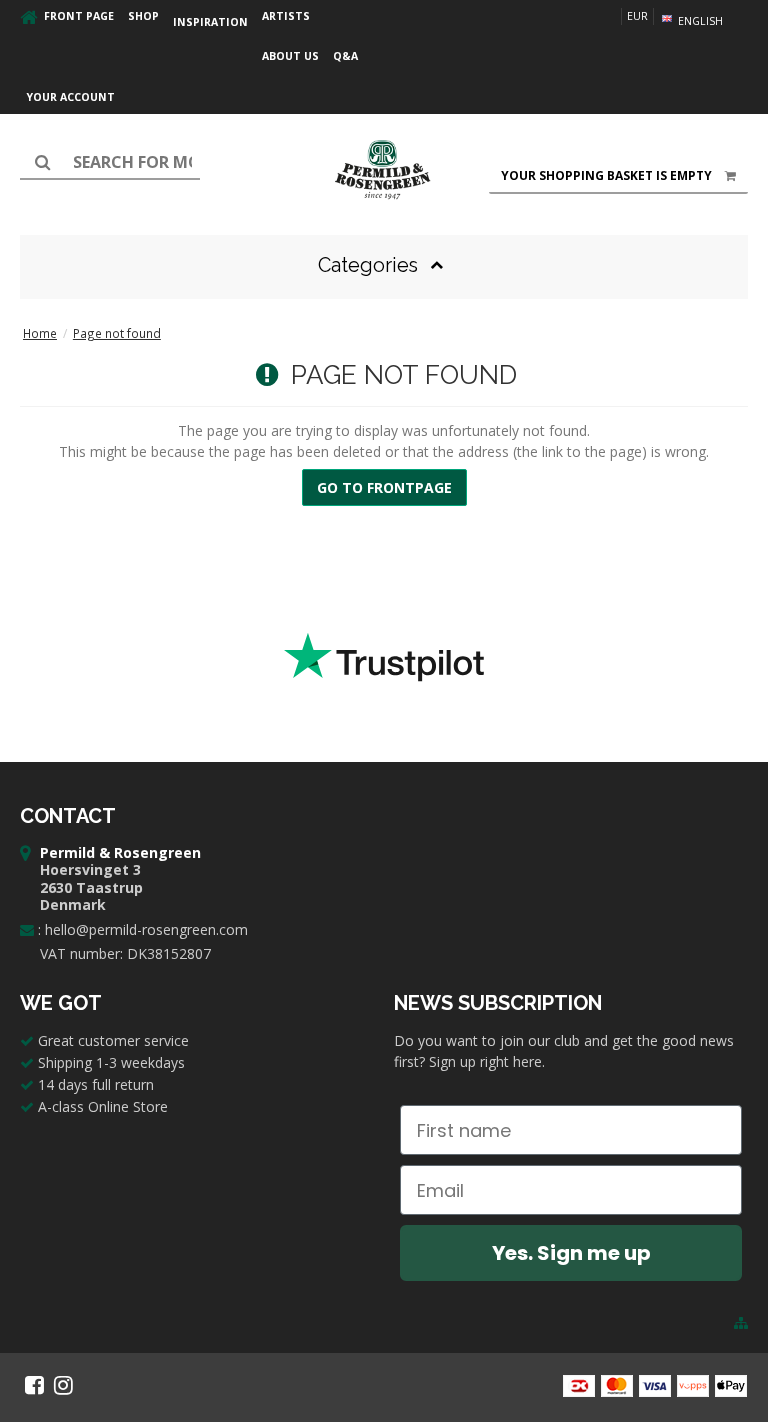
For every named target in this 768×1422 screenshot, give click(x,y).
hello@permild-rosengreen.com (146, 929)
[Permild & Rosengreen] (384, 170)
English (699, 21)
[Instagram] (63, 1385)
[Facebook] (34, 1385)
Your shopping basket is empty (606, 175)
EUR (637, 16)
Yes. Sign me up (571, 1253)
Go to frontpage (384, 487)
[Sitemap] (741, 1323)
